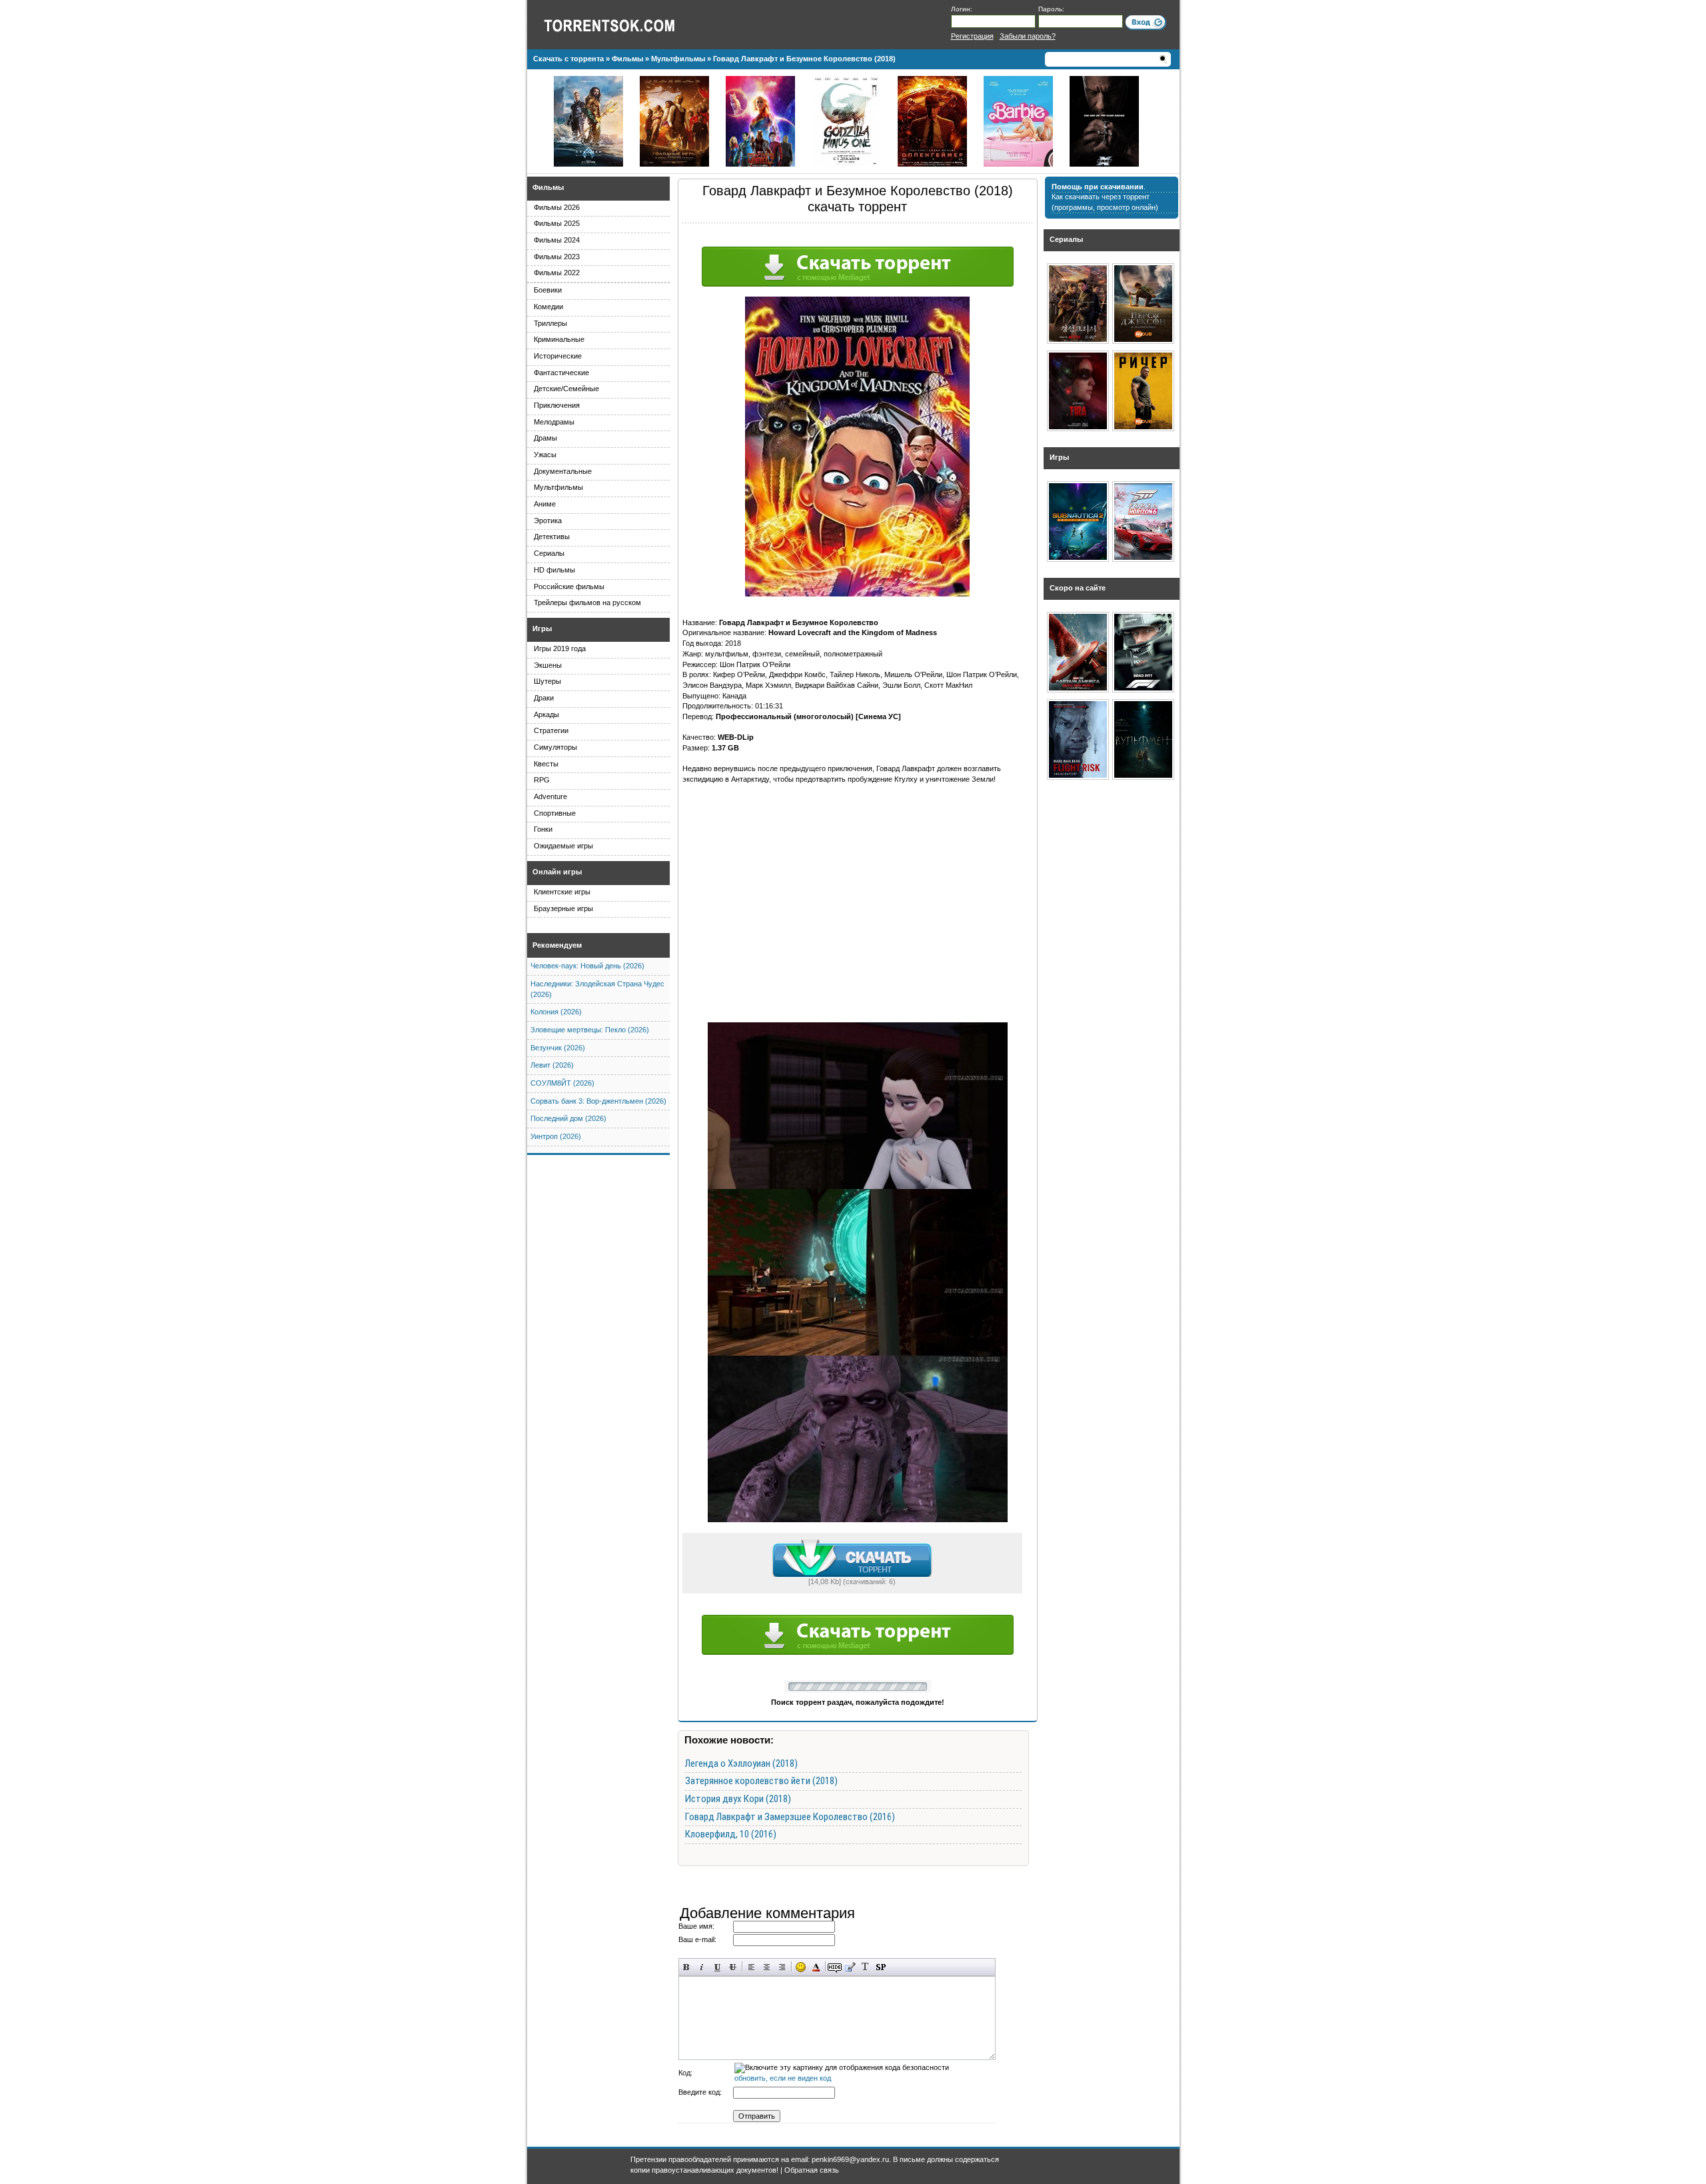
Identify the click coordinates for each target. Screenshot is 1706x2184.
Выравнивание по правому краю (782, 1967)
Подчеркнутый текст (717, 1967)
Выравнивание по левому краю (751, 1967)
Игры (542, 628)
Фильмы (548, 187)
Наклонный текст (702, 1967)
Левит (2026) (552, 1065)
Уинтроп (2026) (556, 1136)
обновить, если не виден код (783, 2078)
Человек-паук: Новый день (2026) (587, 966)
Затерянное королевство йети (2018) (761, 1781)
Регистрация (972, 36)
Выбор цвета (816, 1967)
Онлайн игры (557, 872)
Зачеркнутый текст (733, 1967)
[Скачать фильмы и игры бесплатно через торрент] (624, 25)
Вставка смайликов (801, 1967)
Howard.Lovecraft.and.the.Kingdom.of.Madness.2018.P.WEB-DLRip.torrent (852, 1558)
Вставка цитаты (850, 1967)
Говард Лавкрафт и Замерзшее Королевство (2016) (790, 1817)
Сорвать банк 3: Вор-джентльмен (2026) (598, 1101)
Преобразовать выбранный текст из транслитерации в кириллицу (865, 1967)
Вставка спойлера (881, 1967)
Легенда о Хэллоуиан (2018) (741, 1763)
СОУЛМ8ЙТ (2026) (562, 1083)
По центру (767, 1967)
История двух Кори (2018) (738, 1799)
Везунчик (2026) (558, 1048)
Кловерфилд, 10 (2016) (731, 1834)
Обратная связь (812, 2170)
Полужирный (687, 1967)
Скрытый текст (835, 1967)
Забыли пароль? (1028, 36)
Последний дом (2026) (568, 1118)
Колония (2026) (556, 1012)
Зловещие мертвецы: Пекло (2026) (590, 1030)
